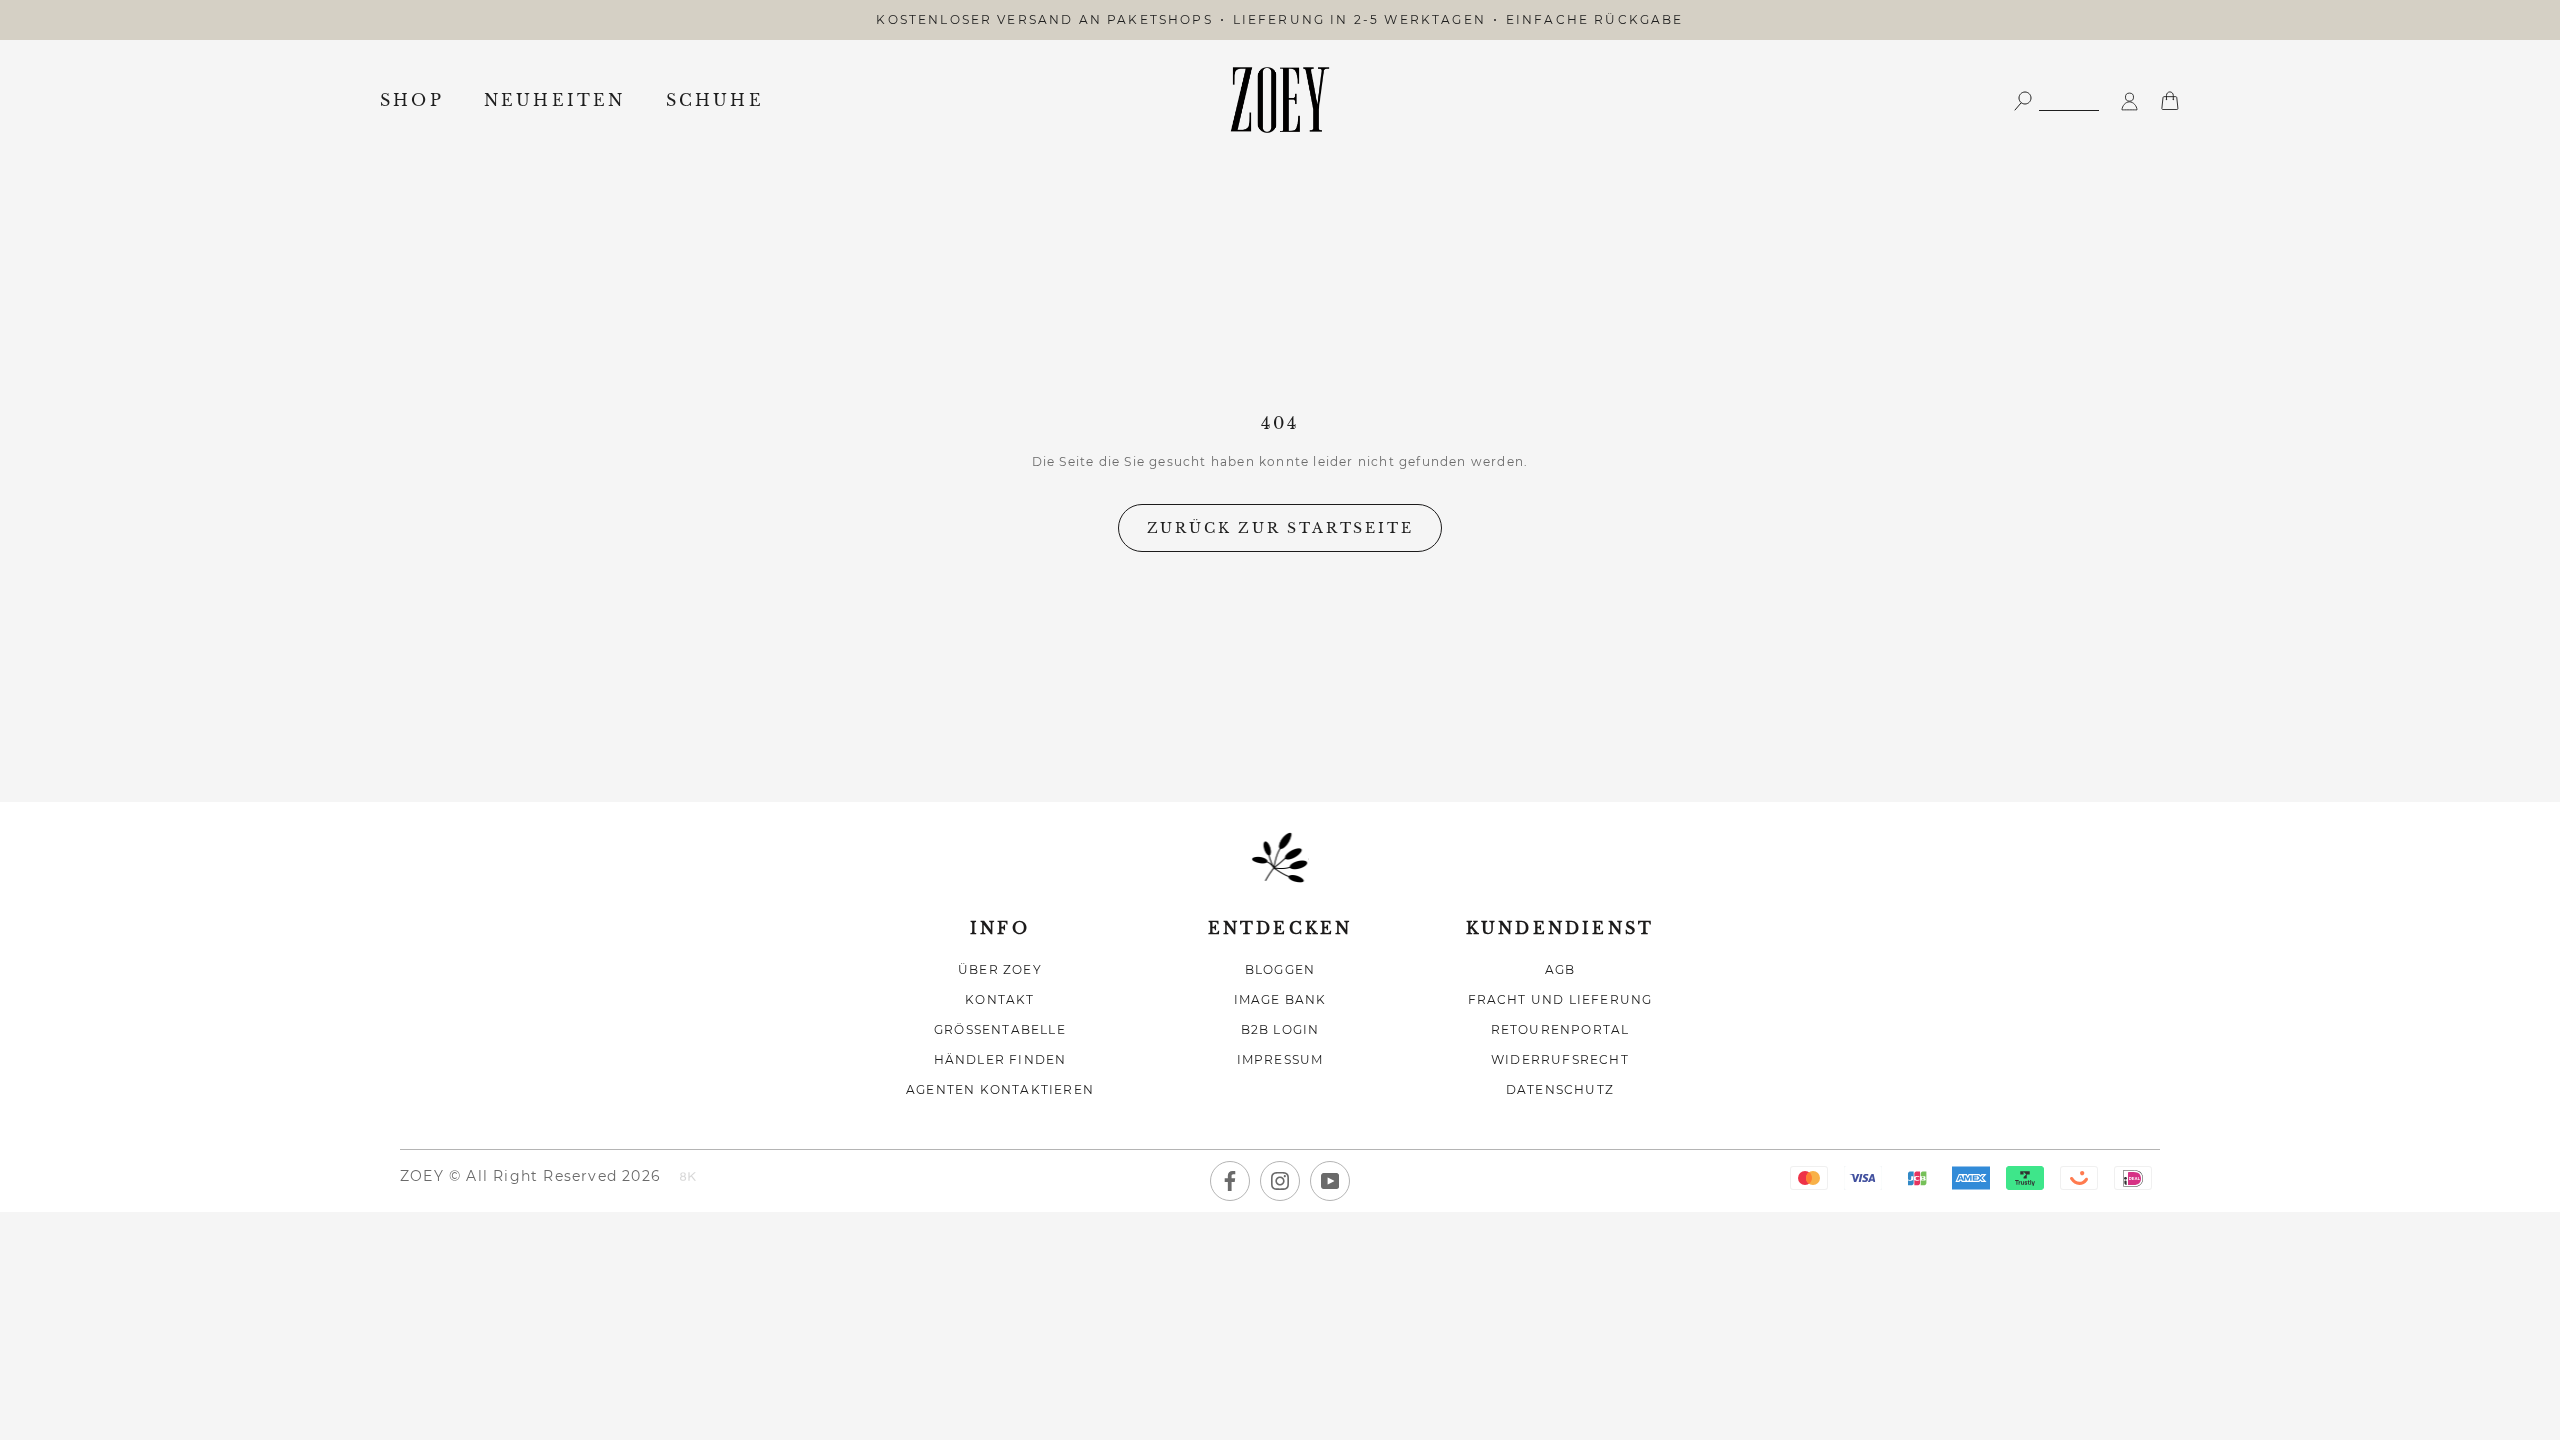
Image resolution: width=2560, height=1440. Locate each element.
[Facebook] (1230, 1181)
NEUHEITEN (555, 100)
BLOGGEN (1280, 969)
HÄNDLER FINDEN (1000, 1059)
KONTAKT (999, 999)
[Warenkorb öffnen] (2170, 99)
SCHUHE (715, 100)
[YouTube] (1330, 1181)
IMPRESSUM (1280, 1059)
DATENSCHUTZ (1560, 1089)
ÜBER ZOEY (1000, 969)
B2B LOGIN (1280, 1029)
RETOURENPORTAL (1560, 1029)
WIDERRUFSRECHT (1560, 1059)
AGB (1560, 969)
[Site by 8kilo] (688, 1178)
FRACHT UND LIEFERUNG (1560, 999)
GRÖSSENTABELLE (1000, 1029)
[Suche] (2056, 99)
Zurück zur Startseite (1280, 528)
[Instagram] (1280, 1181)
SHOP (412, 100)
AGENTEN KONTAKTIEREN (1000, 1089)
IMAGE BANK (1280, 999)
